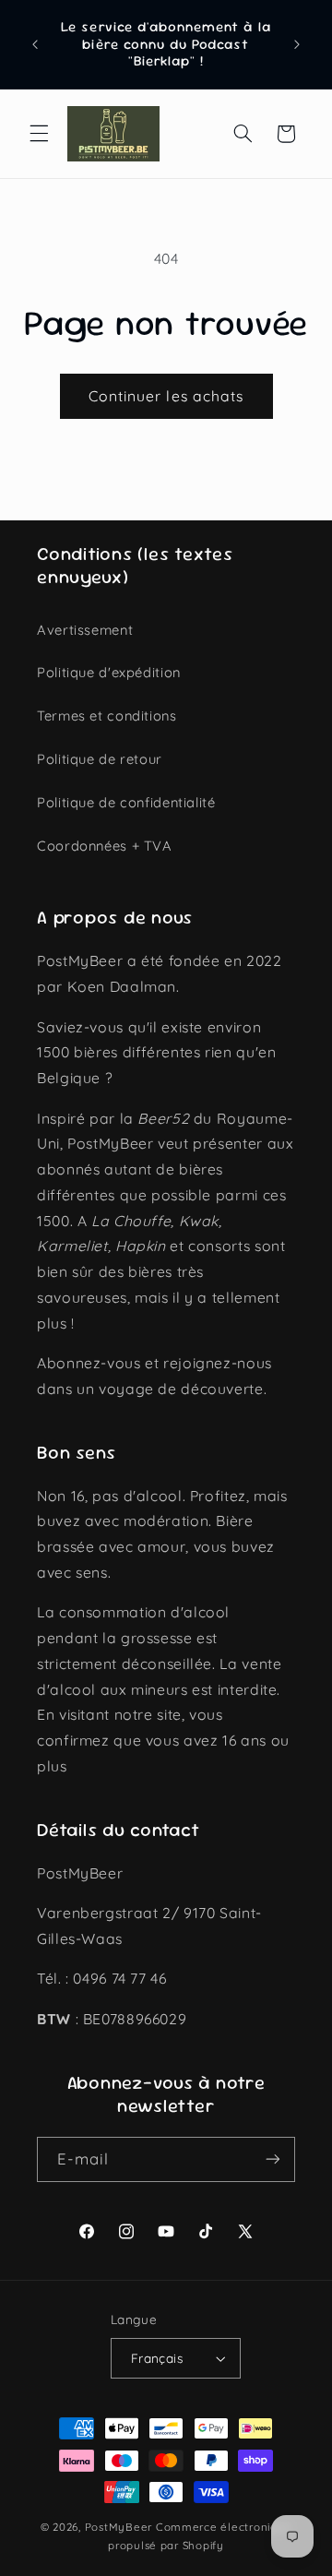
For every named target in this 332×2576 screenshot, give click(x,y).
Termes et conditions (107, 716)
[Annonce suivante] (297, 44)
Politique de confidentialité (126, 802)
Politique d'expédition (109, 672)
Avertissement (85, 630)
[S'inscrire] (273, 2159)
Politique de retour (100, 759)
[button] (39, 134)
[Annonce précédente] (35, 44)
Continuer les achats (166, 396)
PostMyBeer (119, 2527)
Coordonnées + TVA (105, 846)
